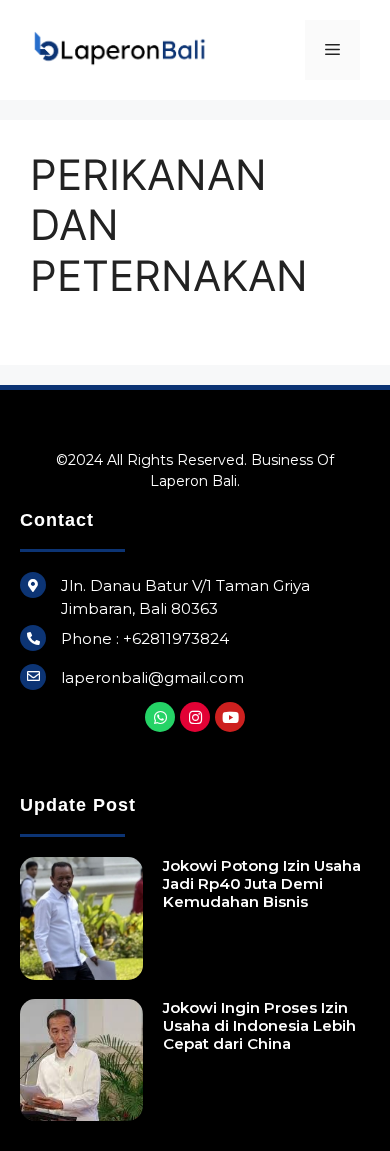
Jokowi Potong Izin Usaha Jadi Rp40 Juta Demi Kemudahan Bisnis (262, 883)
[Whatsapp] (160, 717)
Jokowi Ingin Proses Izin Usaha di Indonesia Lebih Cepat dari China (259, 1025)
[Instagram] (195, 717)
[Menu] (332, 50)
